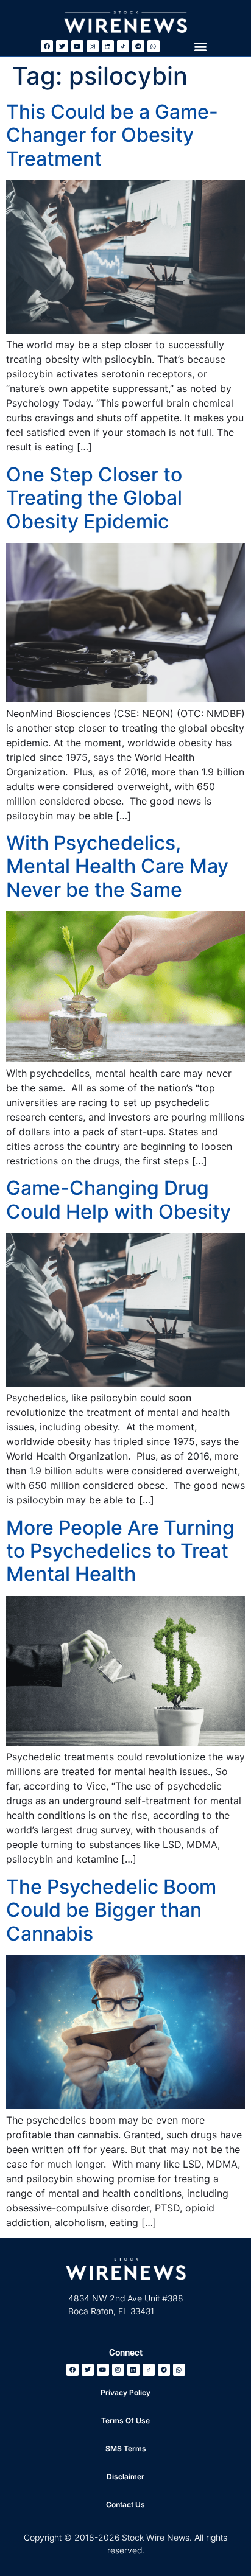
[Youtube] (77, 46)
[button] (200, 46)
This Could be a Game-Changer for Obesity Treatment (112, 135)
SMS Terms (126, 2448)
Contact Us (125, 2504)
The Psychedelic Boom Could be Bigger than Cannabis (111, 1910)
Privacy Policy (125, 2392)
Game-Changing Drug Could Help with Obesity (118, 1199)
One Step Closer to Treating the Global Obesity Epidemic (94, 498)
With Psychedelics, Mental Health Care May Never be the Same (117, 866)
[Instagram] (93, 46)
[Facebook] (47, 46)
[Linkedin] (108, 46)
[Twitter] (62, 46)
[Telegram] (138, 46)
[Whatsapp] (154, 46)
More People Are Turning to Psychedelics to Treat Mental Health (120, 1551)
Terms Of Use (125, 2420)
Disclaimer (125, 2476)
